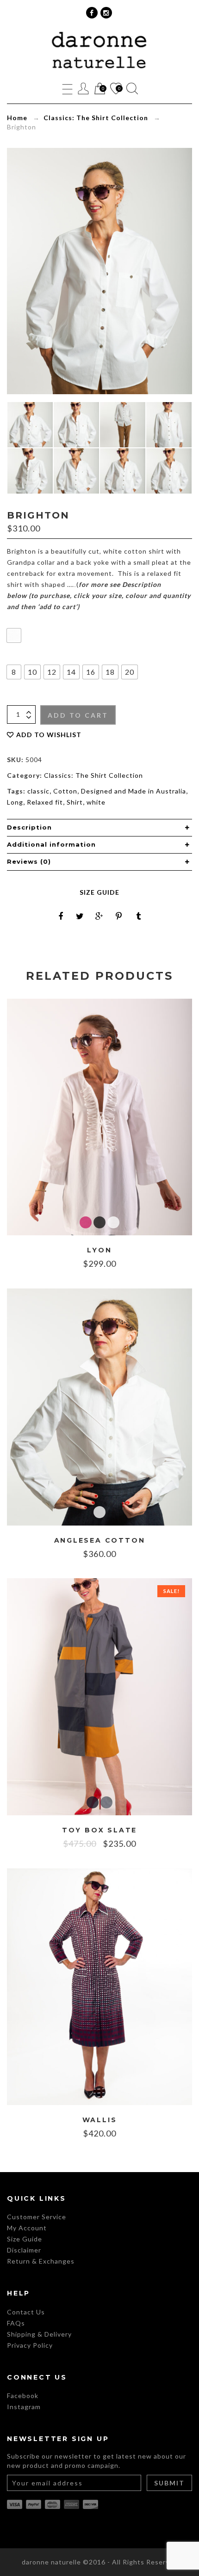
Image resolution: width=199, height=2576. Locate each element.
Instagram (24, 2407)
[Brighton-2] (123, 471)
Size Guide (99, 892)
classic (38, 791)
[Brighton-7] (76, 425)
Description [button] (29, 827)
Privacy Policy (30, 2345)
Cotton (65, 791)
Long (15, 802)
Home (17, 118)
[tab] (99, 828)
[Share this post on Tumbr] (138, 916)
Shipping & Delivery (39, 2334)
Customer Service (37, 2217)
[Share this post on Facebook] (61, 916)
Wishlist (115, 89)
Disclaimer (24, 2250)
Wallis (100, 2120)
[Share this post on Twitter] (80, 916)
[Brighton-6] (123, 425)
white (96, 802)
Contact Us (26, 2312)
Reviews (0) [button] (29, 861)
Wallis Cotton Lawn (99, 2092)
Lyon (99, 1250)
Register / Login (84, 89)
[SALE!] (99, 1696)
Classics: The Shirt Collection (96, 118)
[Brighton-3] (76, 471)
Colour (16, 619)
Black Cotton (99, 1222)
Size (13, 656)
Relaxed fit (45, 802)
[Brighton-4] (30, 471)
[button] (14, 635)
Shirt (75, 802)
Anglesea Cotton (100, 1541)
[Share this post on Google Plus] (99, 916)
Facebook (23, 2396)
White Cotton (113, 1222)
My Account (27, 2228)
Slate (106, 1802)
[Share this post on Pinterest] (119, 916)
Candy (86, 1222)
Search (132, 89)
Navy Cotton (93, 1802)
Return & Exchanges (41, 2261)
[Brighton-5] (169, 425)
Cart (99, 89)
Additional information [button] (51, 844)
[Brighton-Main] (30, 425)
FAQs (16, 2323)
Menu (67, 89)
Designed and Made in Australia (134, 791)
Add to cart (78, 715)
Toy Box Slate (99, 1830)
